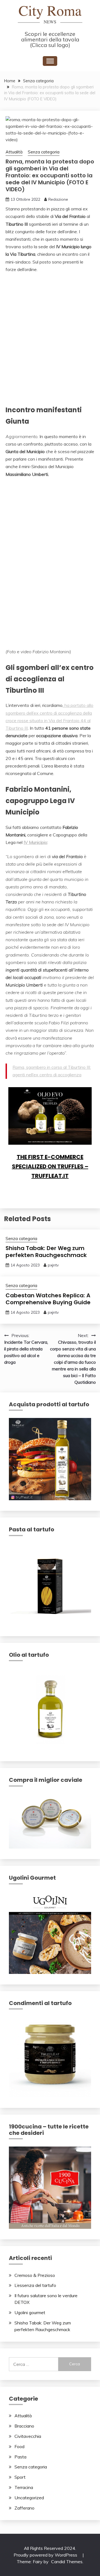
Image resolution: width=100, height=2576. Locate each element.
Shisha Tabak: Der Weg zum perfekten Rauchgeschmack (46, 1252)
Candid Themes (67, 2562)
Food (19, 2446)
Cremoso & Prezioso (35, 2275)
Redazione (58, 199)
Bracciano (24, 2426)
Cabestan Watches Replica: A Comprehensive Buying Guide (48, 1299)
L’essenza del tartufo (35, 2285)
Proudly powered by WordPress (46, 2555)
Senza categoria (44, 152)
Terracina (24, 2487)
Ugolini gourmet (30, 2312)
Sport (20, 2477)
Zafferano (24, 2508)
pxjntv (53, 1265)
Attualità (14, 152)
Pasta (20, 2457)
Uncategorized (29, 2498)
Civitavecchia (28, 2436)
